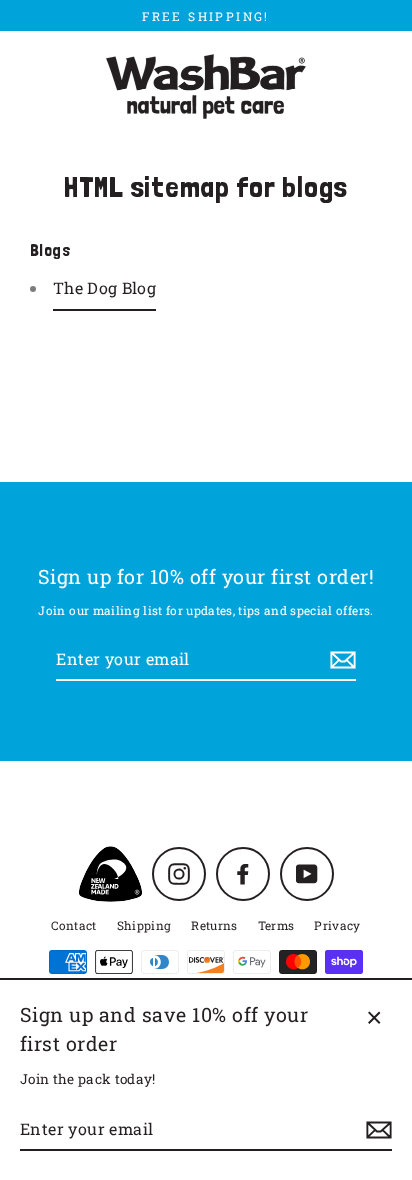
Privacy (337, 925)
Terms (276, 925)
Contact (73, 925)
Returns (214, 925)
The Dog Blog (104, 287)
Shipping (144, 925)
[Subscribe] (340, 660)
